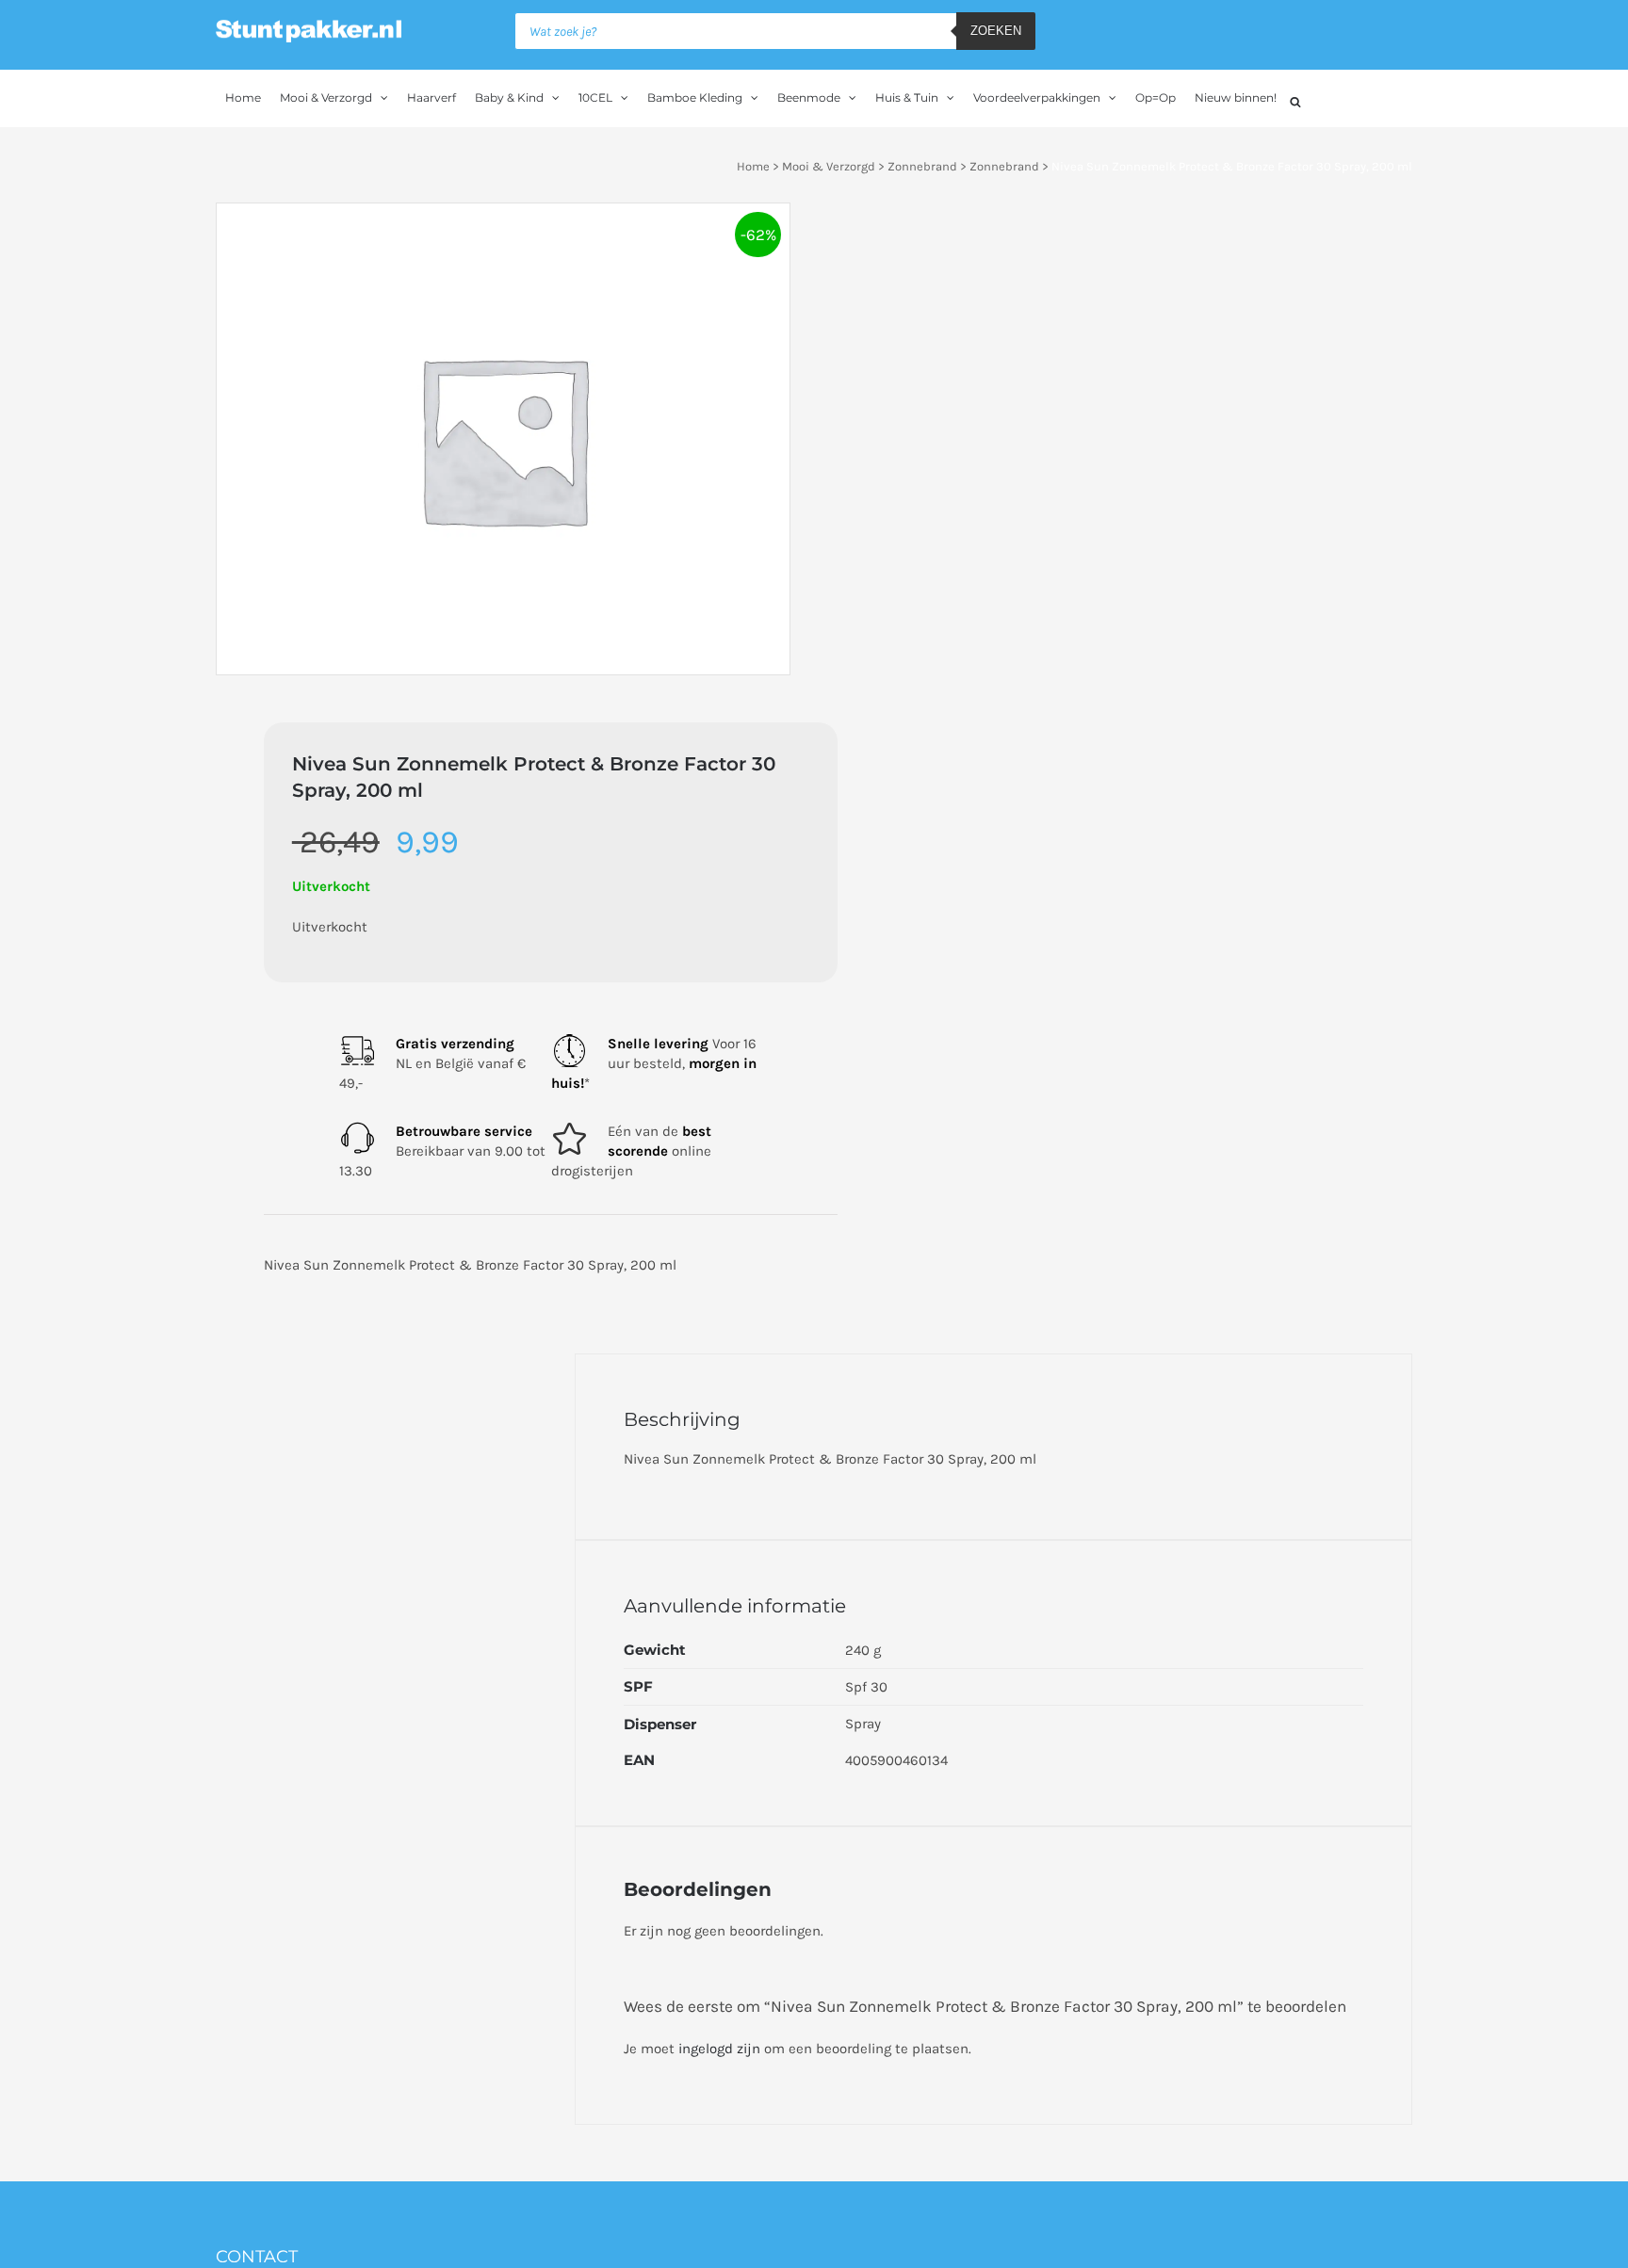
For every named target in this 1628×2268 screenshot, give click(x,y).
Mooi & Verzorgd (829, 166)
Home (753, 166)
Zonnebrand (922, 166)
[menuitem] (243, 98)
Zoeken (996, 31)
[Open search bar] (1295, 99)
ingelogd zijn (719, 2049)
